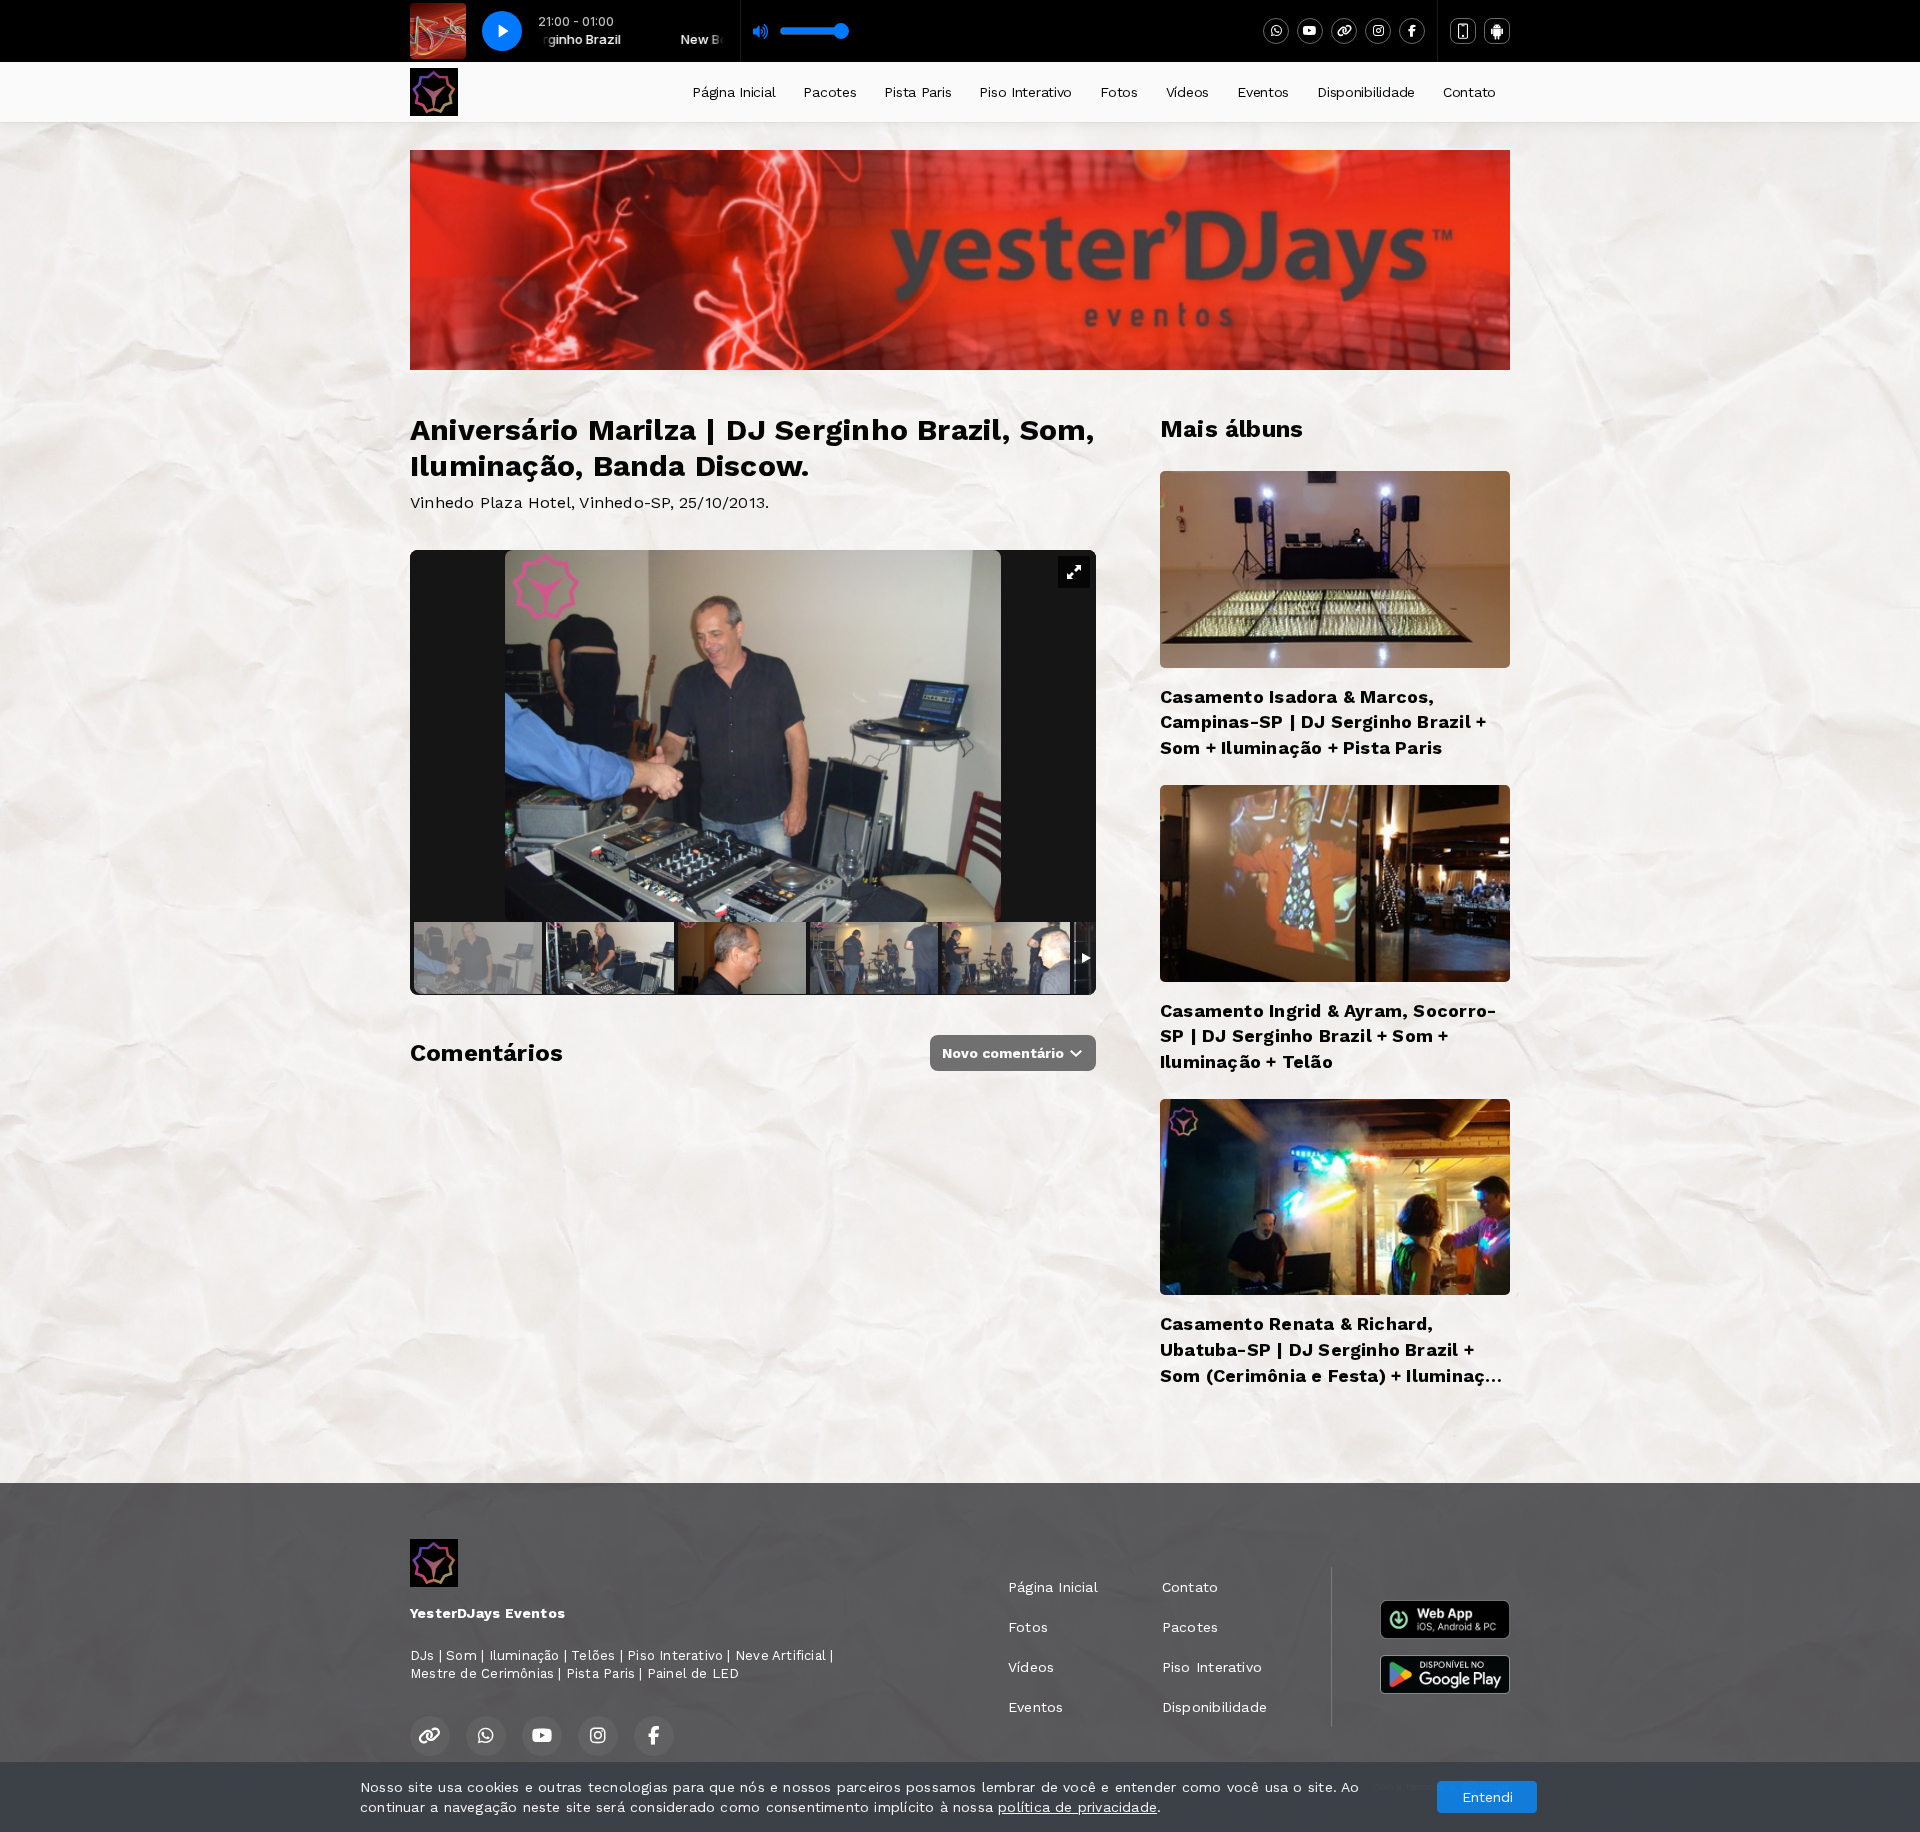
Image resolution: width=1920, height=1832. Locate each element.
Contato (1469, 92)
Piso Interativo (1025, 92)
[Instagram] (1378, 31)
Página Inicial (733, 92)
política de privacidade (1077, 1807)
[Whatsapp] (1276, 31)
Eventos (1263, 92)
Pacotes (829, 92)
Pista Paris (917, 92)
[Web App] (1463, 31)
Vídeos (1187, 92)
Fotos (1119, 92)
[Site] (1344, 31)
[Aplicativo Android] (1497, 31)
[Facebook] (1412, 31)
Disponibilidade (1366, 92)
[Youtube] (1310, 31)
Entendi (1487, 1797)
